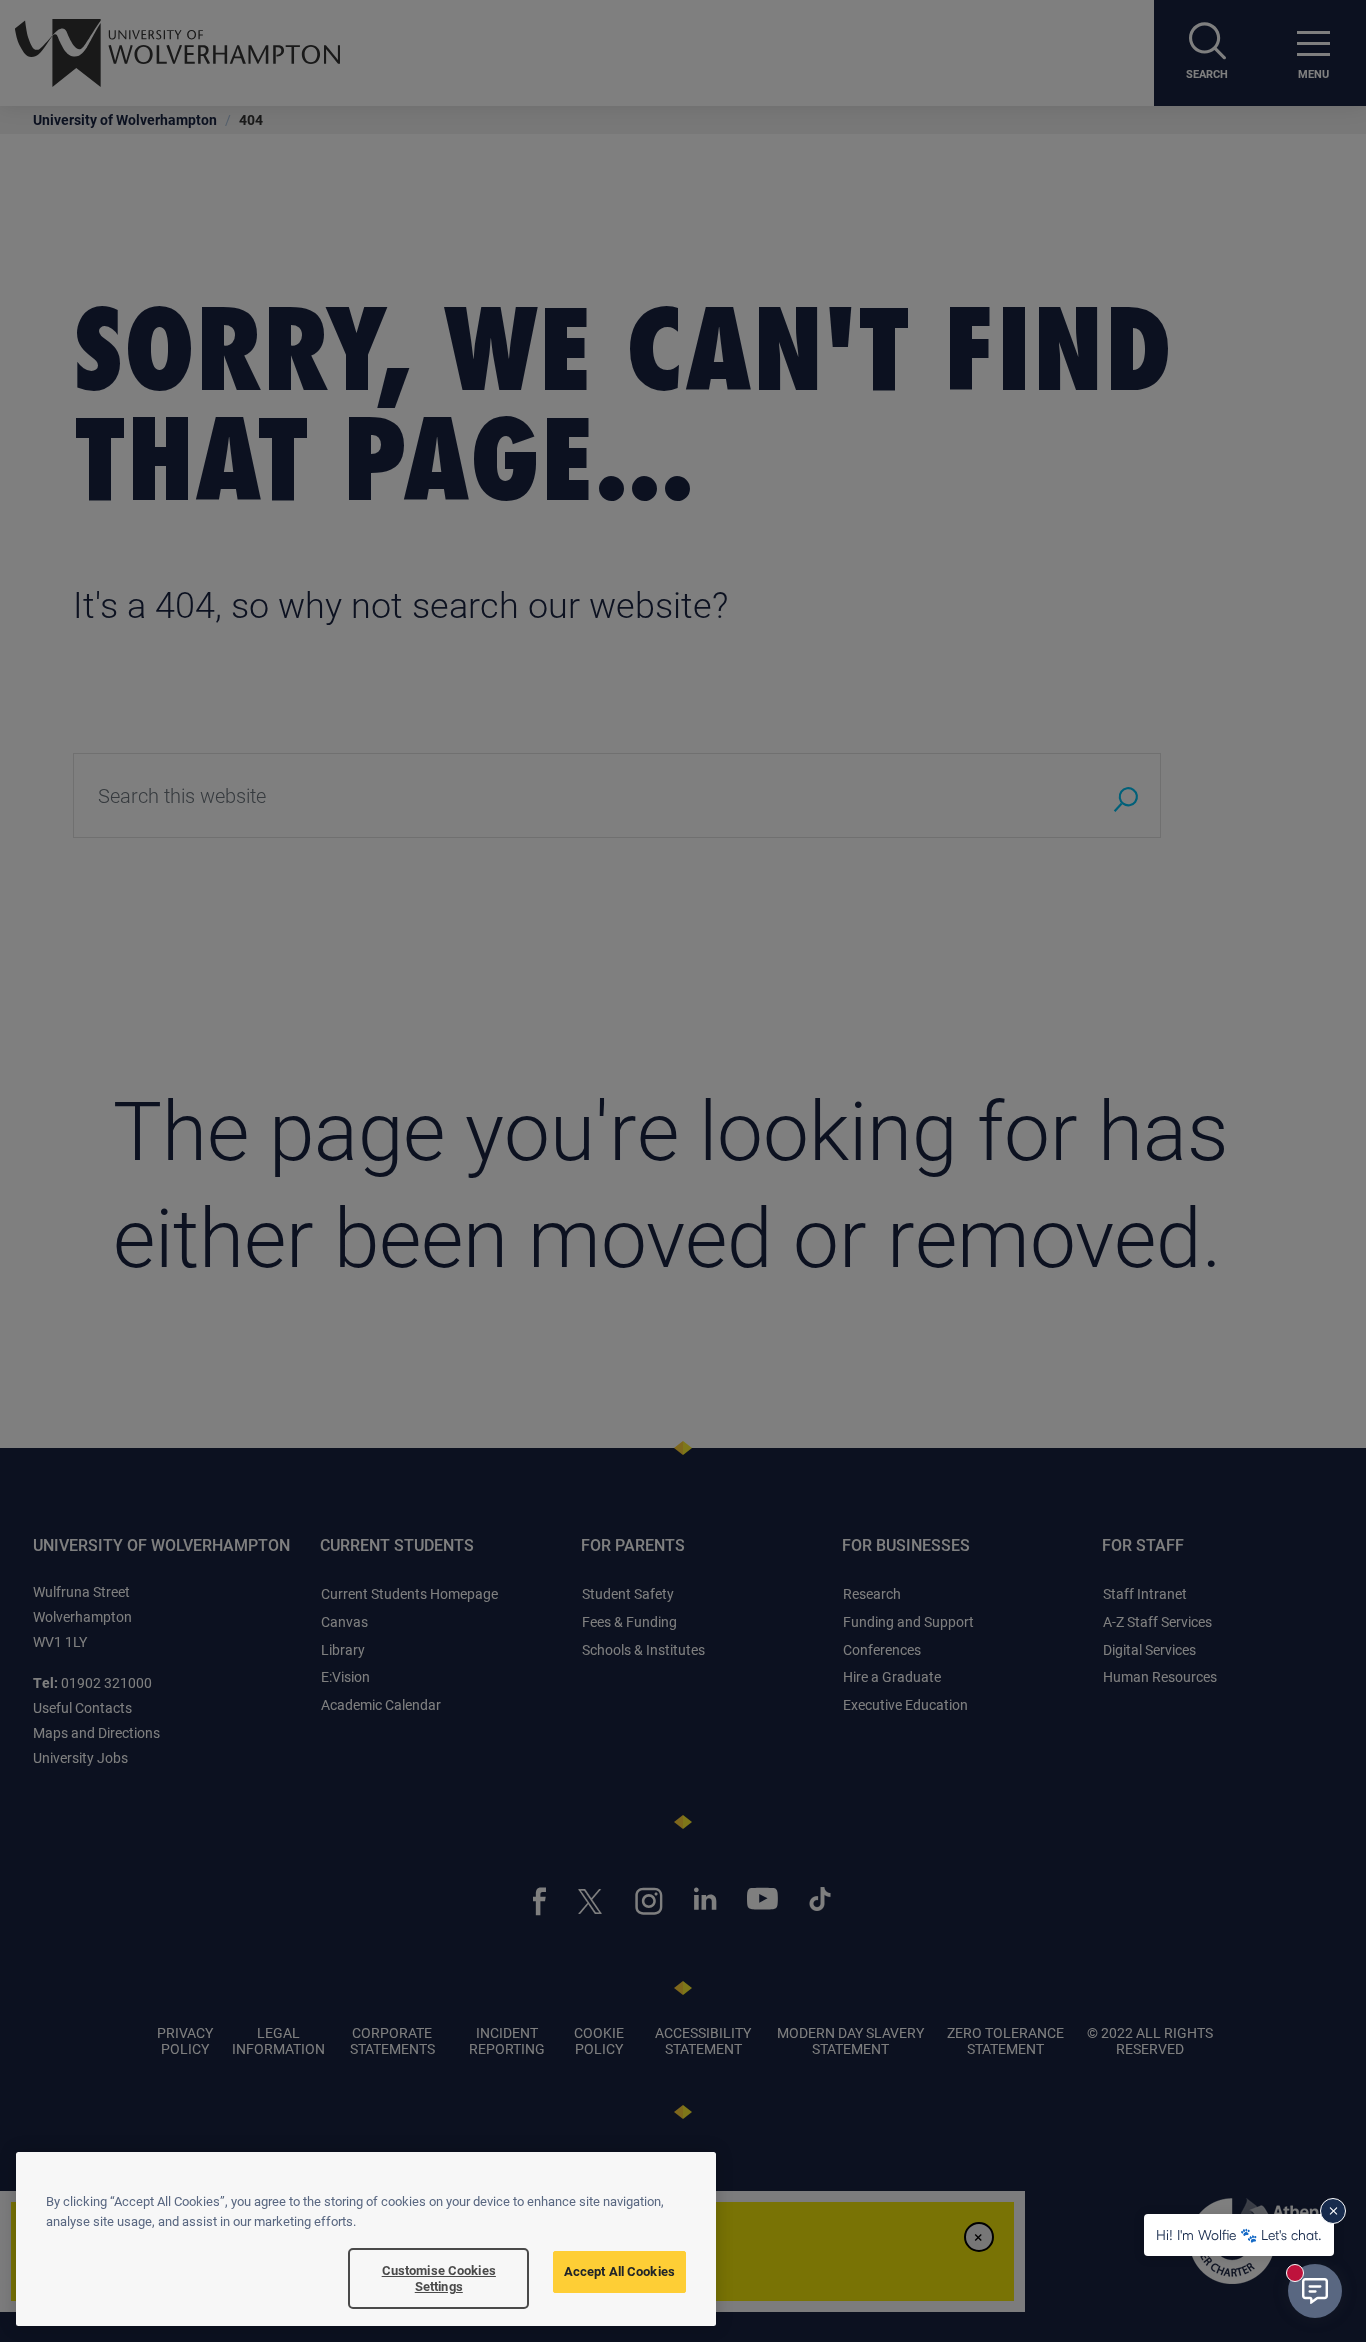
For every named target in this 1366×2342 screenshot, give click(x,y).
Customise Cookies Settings (439, 2278)
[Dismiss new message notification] (1333, 2211)
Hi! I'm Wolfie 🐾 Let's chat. (1239, 2234)
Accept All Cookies (619, 2271)
